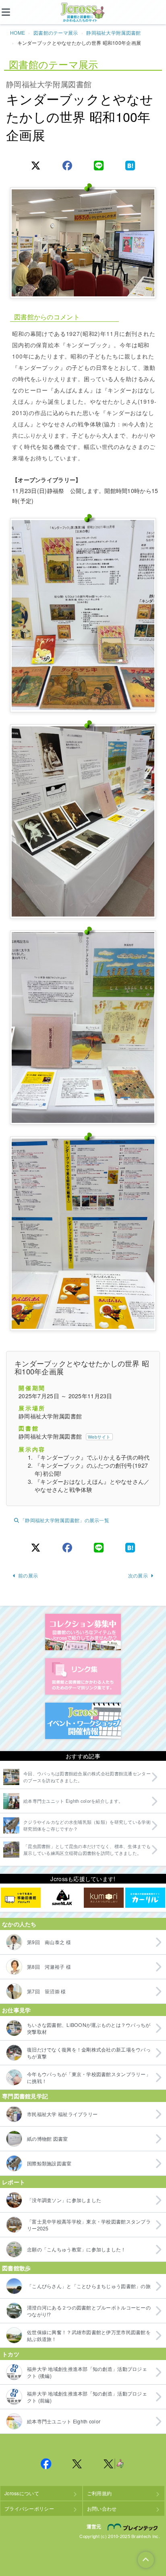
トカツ (11, 2354)
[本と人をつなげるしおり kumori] (104, 1898)
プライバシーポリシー (29, 2508)
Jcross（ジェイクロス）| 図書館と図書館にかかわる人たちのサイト (83, 13)
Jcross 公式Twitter (77, 2464)
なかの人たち (19, 1924)
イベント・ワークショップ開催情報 (83, 1721)
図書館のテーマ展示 (56, 33)
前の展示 (28, 1575)
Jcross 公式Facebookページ (46, 2464)
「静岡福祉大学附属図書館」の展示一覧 (65, 1520)
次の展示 (138, 1575)
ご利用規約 (99, 2493)
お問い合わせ (102, 2508)
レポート (13, 2182)
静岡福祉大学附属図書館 (113, 33)
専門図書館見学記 (25, 2096)
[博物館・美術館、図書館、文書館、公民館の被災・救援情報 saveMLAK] (62, 1898)
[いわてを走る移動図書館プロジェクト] (21, 1898)
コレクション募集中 (83, 1632)
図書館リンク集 (83, 1676)
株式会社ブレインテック (134, 2527)
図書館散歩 (16, 2268)
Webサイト (99, 1437)
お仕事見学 (16, 2010)
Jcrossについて (22, 2493)
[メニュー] (12, 12)
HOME (18, 33)
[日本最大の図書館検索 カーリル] (145, 1898)
